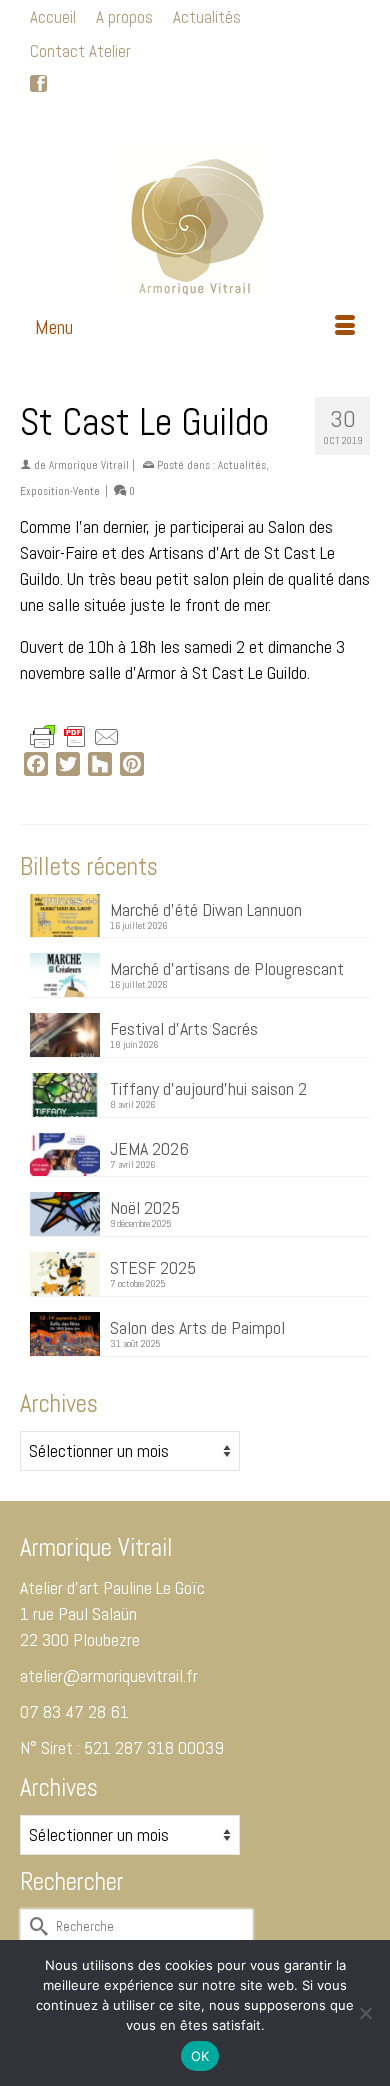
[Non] (365, 2013)
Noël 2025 (145, 1207)
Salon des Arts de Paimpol (197, 1327)
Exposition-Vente (60, 491)
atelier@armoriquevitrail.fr (109, 1675)
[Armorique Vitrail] (195, 220)
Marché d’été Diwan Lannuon (206, 909)
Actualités (242, 465)
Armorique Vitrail (89, 465)
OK (200, 2056)
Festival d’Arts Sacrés (184, 1028)
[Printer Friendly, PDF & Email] (75, 735)
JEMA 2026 (149, 1148)
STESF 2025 (153, 1267)
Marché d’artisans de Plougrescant (227, 968)
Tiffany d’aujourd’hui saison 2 (208, 1088)
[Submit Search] (94, 118)
